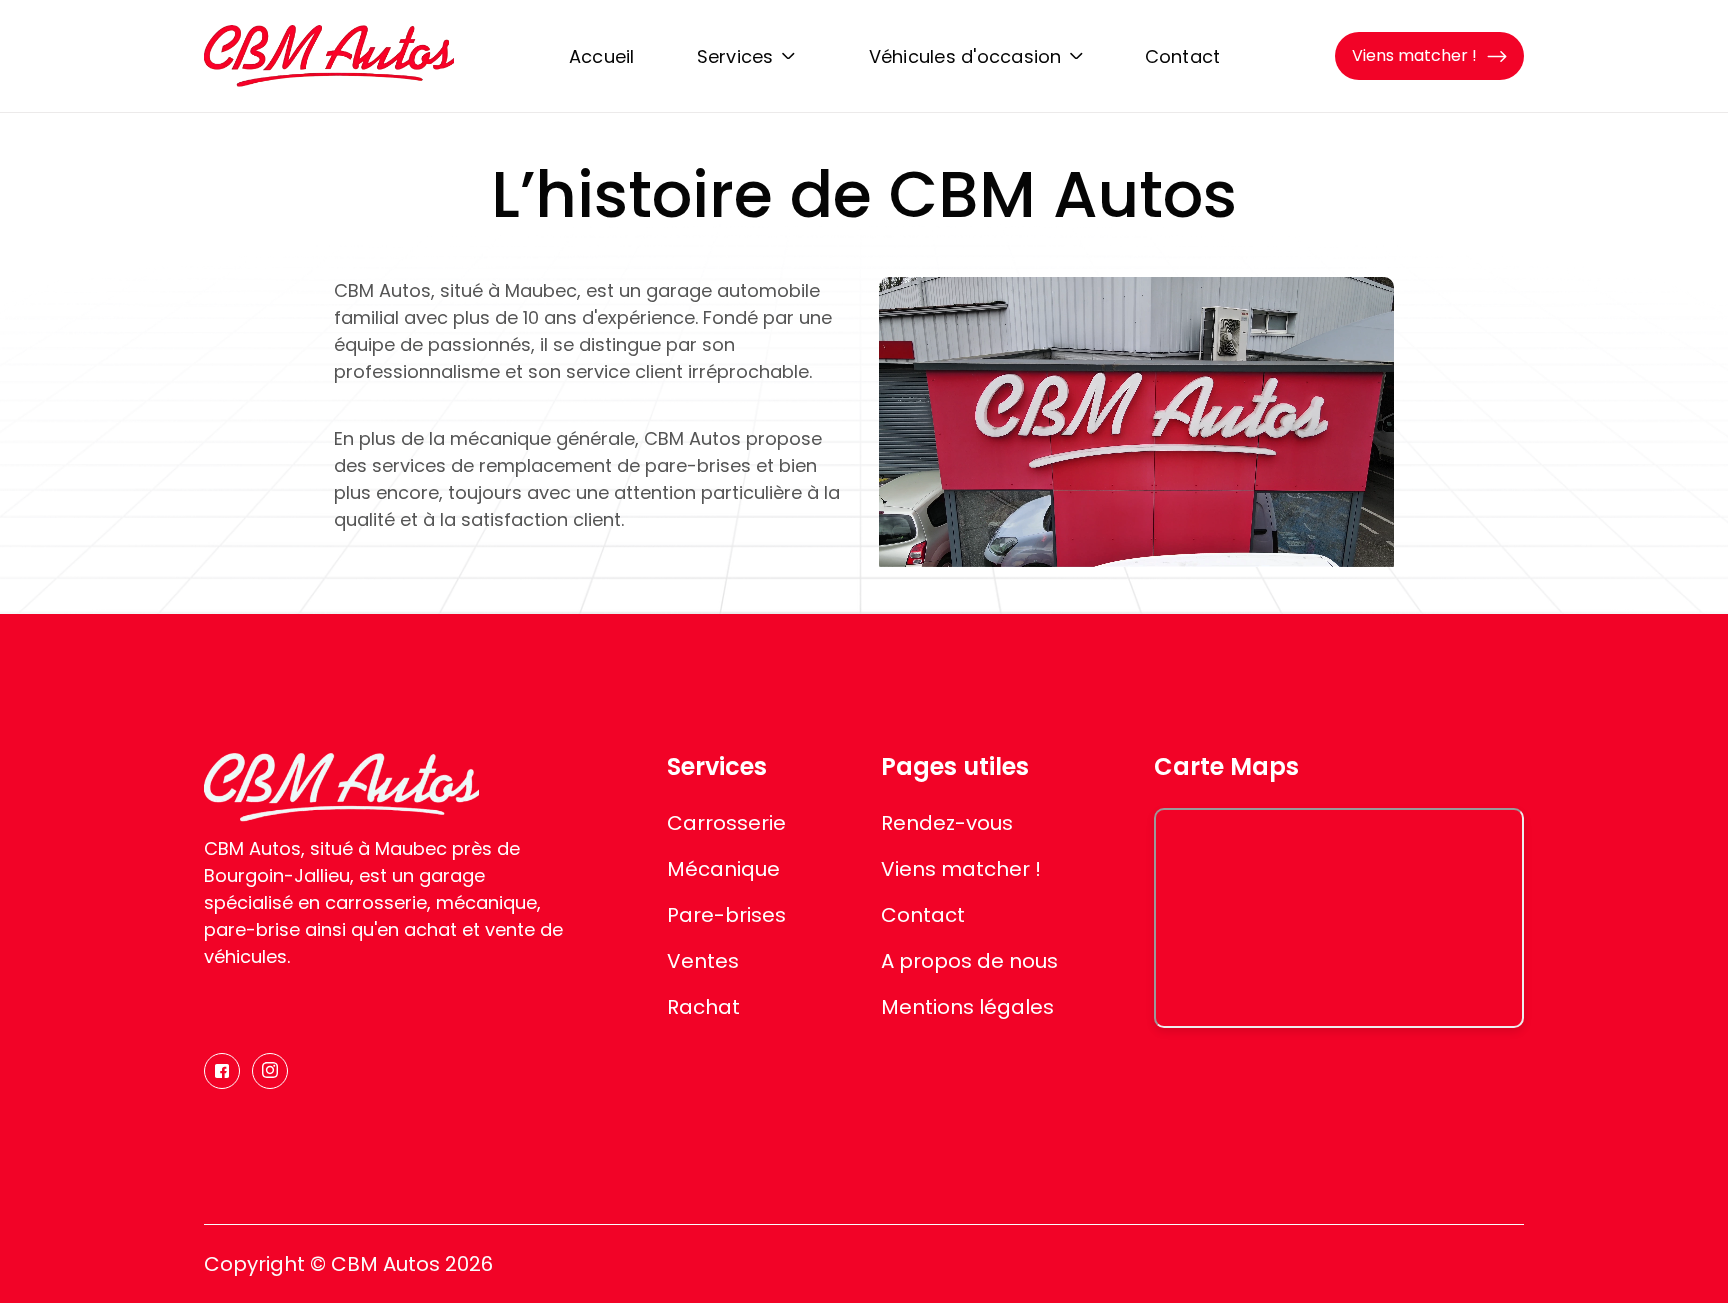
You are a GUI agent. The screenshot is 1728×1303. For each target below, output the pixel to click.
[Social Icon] (222, 1071)
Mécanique (723, 869)
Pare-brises (726, 915)
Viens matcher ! (961, 869)
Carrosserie (726, 823)
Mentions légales (967, 1007)
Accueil (602, 56)
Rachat (703, 1007)
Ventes (703, 961)
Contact (1183, 56)
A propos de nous (969, 961)
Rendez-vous (947, 823)
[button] (746, 56)
